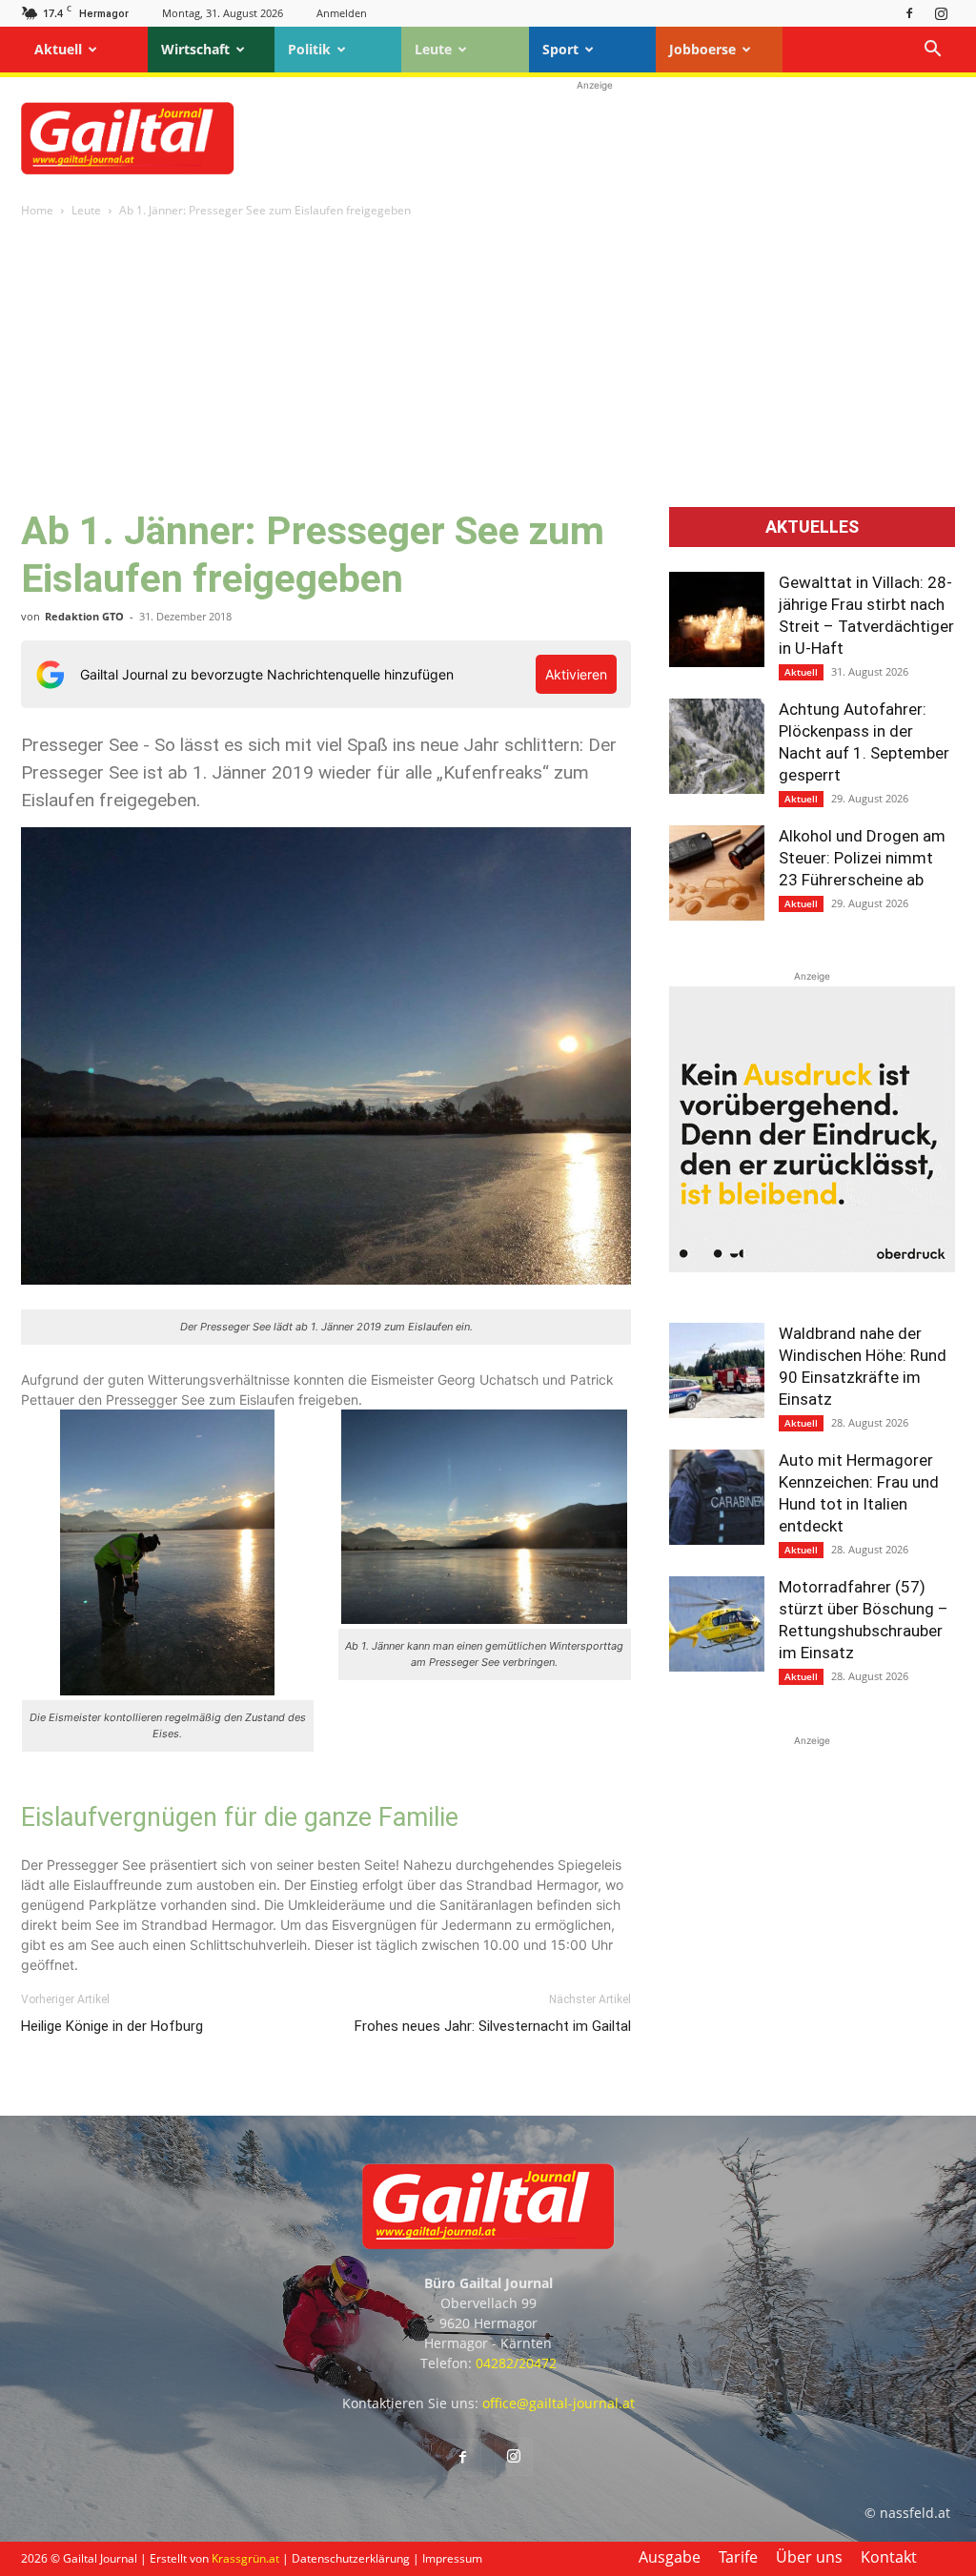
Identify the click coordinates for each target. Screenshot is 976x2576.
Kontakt (889, 2557)
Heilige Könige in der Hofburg (112, 2026)
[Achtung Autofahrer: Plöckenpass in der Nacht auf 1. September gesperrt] (717, 746)
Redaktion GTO (84, 616)
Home (37, 210)
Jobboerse (702, 49)
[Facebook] (909, 13)
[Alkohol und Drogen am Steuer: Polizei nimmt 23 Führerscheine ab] (717, 873)
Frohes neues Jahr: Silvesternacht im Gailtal (493, 2026)
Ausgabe (670, 2557)
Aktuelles (812, 527)
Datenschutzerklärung (351, 2558)
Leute (433, 49)
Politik (309, 49)
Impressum (452, 2558)
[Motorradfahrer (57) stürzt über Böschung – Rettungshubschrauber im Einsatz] (717, 1624)
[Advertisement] (595, 138)
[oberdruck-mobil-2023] (812, 1267)
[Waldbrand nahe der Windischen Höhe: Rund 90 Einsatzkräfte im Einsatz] (717, 1370)
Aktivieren (576, 674)
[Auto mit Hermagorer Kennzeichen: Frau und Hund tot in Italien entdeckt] (717, 1497)
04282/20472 (516, 2363)
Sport (560, 49)
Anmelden (342, 13)
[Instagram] (941, 13)
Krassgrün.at (245, 2558)
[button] (932, 51)
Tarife (738, 2557)
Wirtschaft (195, 49)
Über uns (809, 2557)
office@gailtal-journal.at (559, 2403)
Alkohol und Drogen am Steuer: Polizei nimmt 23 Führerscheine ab (862, 858)
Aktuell (58, 49)
